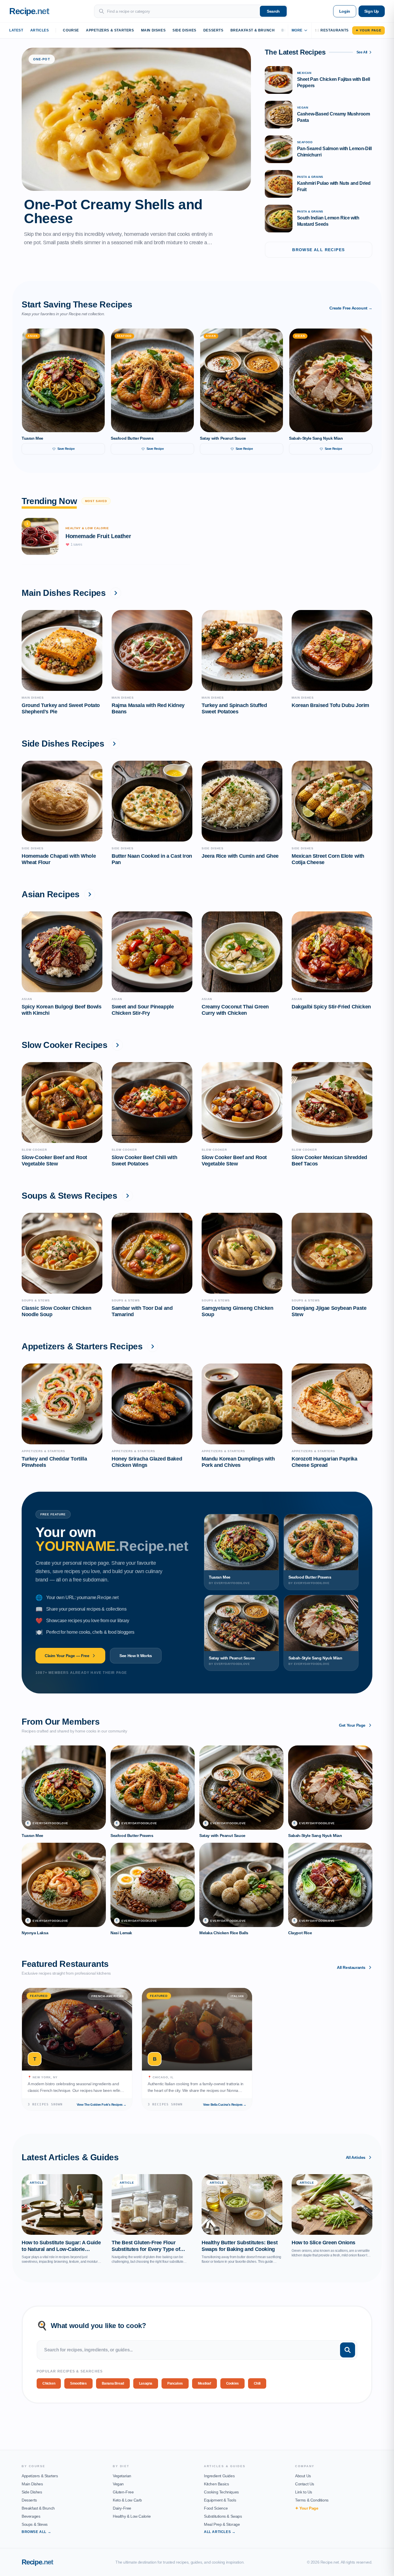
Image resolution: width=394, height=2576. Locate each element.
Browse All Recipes (318, 250)
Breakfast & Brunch (253, 30)
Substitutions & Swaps (223, 2516)
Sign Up (372, 11)
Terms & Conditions (312, 2500)
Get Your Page (352, 1725)
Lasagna (146, 2383)
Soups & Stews (35, 2524)
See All (362, 52)
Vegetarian (122, 2476)
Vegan (118, 2484)
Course (71, 30)
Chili (257, 2383)
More (297, 30)
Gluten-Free (123, 2492)
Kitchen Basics (216, 2484)
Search (273, 11)
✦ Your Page (368, 30)
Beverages (31, 2516)
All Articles (356, 2157)
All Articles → (220, 2532)
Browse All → (36, 2532)
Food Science (216, 2508)
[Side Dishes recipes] (114, 744)
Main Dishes (153, 30)
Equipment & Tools (220, 2500)
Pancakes (175, 2383)
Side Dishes (184, 30)
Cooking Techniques (221, 2492)
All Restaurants (351, 1967)
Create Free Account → (351, 308)
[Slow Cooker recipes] (117, 1045)
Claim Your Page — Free (67, 1656)
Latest (16, 30)
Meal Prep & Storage (222, 2524)
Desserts (213, 30)
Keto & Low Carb (127, 2500)
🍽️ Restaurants (332, 30)
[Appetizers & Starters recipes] (153, 1346)
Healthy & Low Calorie (132, 2516)
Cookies (232, 2383)
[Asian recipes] (90, 894)
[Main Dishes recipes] (116, 593)
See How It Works (136, 1656)
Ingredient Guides (219, 2476)
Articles (40, 30)
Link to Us (304, 2492)
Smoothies (78, 2383)
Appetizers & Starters (110, 30)
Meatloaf (204, 2383)
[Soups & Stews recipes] (127, 1196)
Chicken (49, 2383)
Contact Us (305, 2484)
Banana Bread (113, 2383)
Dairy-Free (122, 2508)
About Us (303, 2476)
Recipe (37, 2562)
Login (345, 11)
